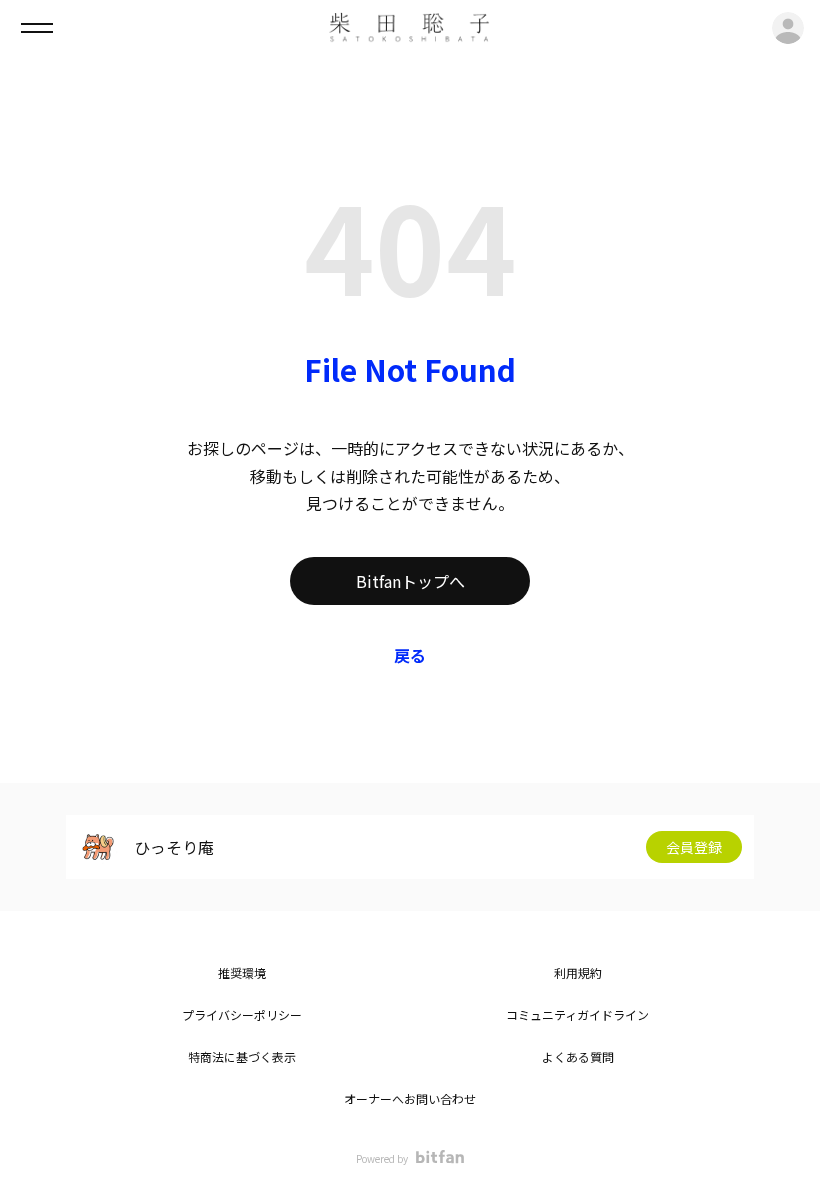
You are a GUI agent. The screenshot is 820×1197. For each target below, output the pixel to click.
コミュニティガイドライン (577, 1014)
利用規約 (578, 972)
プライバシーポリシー (242, 1014)
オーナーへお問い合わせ (410, 1098)
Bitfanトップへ (410, 581)
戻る (410, 655)
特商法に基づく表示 (242, 1056)
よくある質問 (578, 1056)
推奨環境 (242, 972)
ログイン (788, 28)
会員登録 (694, 847)
